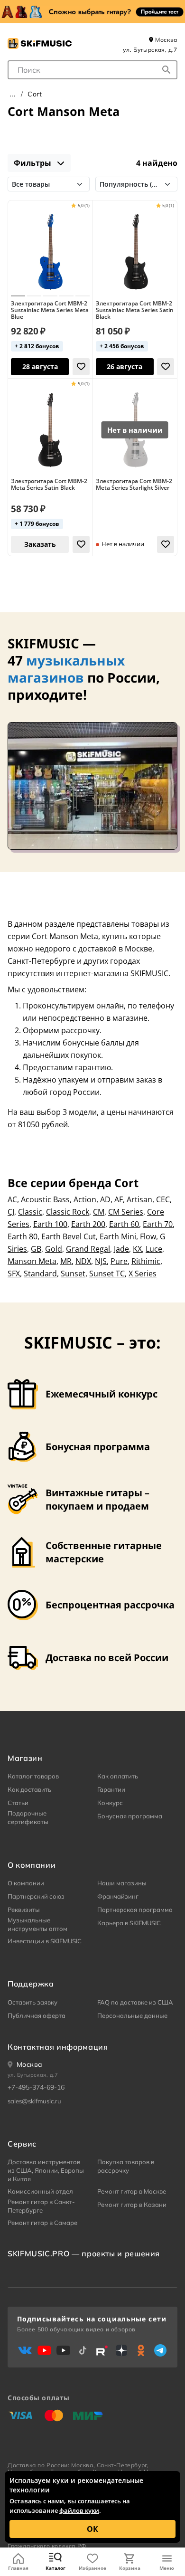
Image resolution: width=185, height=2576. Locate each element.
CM (99, 1212)
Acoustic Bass (45, 1199)
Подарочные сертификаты (28, 1817)
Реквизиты (24, 1910)
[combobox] (92, 70)
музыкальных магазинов (66, 669)
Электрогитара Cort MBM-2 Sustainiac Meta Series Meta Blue (50, 310)
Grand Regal (88, 1249)
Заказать (40, 544)
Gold (54, 1249)
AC (12, 1199)
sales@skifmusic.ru (34, 2101)
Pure (119, 1261)
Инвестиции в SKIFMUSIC (45, 1941)
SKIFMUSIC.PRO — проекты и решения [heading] (84, 2253)
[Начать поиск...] (166, 70)
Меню (167, 2568)
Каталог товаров (33, 1776)
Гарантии (111, 1789)
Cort (35, 94)
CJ (11, 1212)
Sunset (73, 1274)
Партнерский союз (36, 1896)
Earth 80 (23, 1236)
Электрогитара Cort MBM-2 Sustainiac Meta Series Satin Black (135, 310)
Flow (148, 1236)
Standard (40, 1274)
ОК (92, 2529)
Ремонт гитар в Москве (132, 2191)
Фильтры (33, 163)
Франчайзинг (118, 1896)
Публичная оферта (37, 2015)
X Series (143, 1274)
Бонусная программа (130, 1816)
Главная (18, 2568)
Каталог (55, 2568)
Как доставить (29, 1789)
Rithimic (146, 1261)
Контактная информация (58, 2047)
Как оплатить (118, 1776)
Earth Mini (118, 1236)
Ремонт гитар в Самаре (42, 2223)
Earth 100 (50, 1224)
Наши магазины (122, 1883)
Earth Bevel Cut (69, 1236)
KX (137, 1249)
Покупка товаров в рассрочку (126, 2166)
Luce (154, 1249)
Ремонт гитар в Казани (132, 2205)
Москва (166, 40)
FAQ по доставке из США (135, 2002)
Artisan (139, 1199)
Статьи (18, 1803)
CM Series (126, 1212)
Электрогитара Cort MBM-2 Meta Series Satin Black (49, 485)
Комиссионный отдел (40, 2191)
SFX (14, 1274)
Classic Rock (68, 1212)
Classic (30, 1212)
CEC (163, 1199)
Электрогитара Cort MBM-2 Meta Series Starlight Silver (134, 485)
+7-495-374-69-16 (36, 2087)
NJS (101, 1261)
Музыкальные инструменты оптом (37, 1924)
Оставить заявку (32, 2002)
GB (36, 1249)
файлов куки (79, 2510)
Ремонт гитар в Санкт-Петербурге (41, 2206)
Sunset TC (107, 1274)
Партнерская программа (135, 1910)
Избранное (92, 2568)
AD (105, 1199)
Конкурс (110, 1803)
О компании (26, 1883)
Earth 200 (88, 1224)
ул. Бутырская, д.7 (150, 50)
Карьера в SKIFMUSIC (129, 1923)
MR (66, 1261)
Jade (121, 1249)
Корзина (130, 2568)
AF (119, 1199)
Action (85, 1199)
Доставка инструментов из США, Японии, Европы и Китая (46, 2170)
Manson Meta (32, 1261)
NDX (83, 1261)
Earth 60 (124, 1224)
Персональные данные (132, 2015)
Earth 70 (158, 1224)
